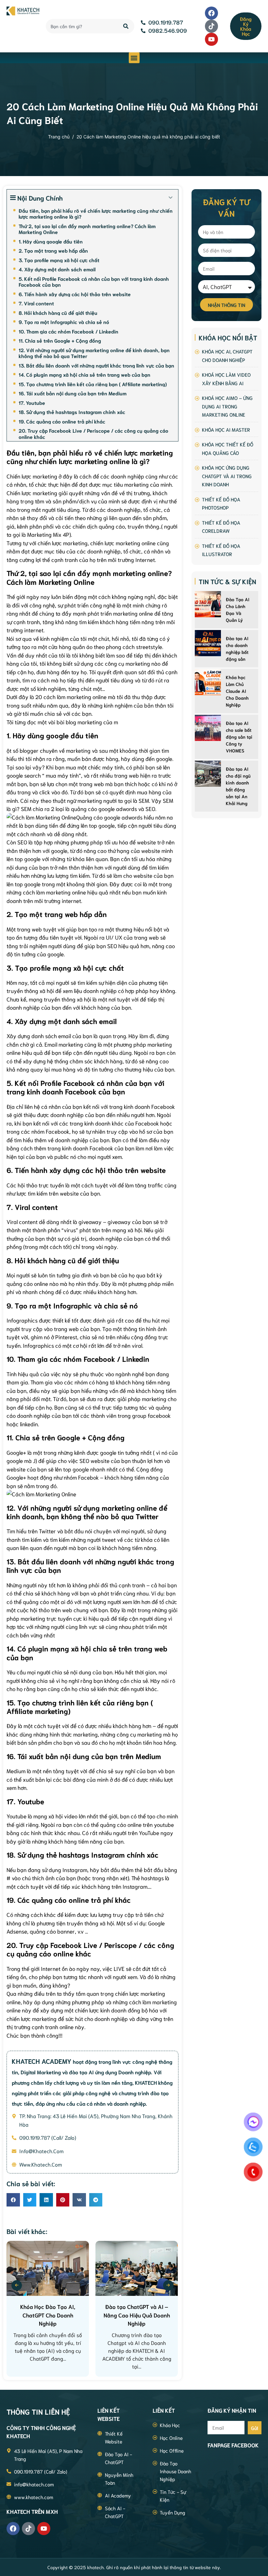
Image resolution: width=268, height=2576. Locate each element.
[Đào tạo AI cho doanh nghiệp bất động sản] (208, 643)
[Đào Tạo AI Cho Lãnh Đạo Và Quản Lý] (208, 604)
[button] (134, 58)
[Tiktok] (211, 26)
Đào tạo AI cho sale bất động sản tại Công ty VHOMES (239, 737)
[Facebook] (211, 13)
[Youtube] (211, 39)
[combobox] (81, 26)
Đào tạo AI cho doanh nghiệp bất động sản (237, 649)
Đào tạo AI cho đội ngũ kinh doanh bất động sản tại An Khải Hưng (238, 786)
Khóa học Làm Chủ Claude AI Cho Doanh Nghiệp (237, 691)
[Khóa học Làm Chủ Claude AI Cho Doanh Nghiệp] (208, 682)
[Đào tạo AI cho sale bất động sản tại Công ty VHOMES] (208, 728)
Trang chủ (59, 137)
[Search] (126, 26)
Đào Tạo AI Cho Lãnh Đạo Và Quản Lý (238, 610)
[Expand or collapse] (171, 198)
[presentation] (17, 2285)
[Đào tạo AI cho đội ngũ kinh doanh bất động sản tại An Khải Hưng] (208, 774)
